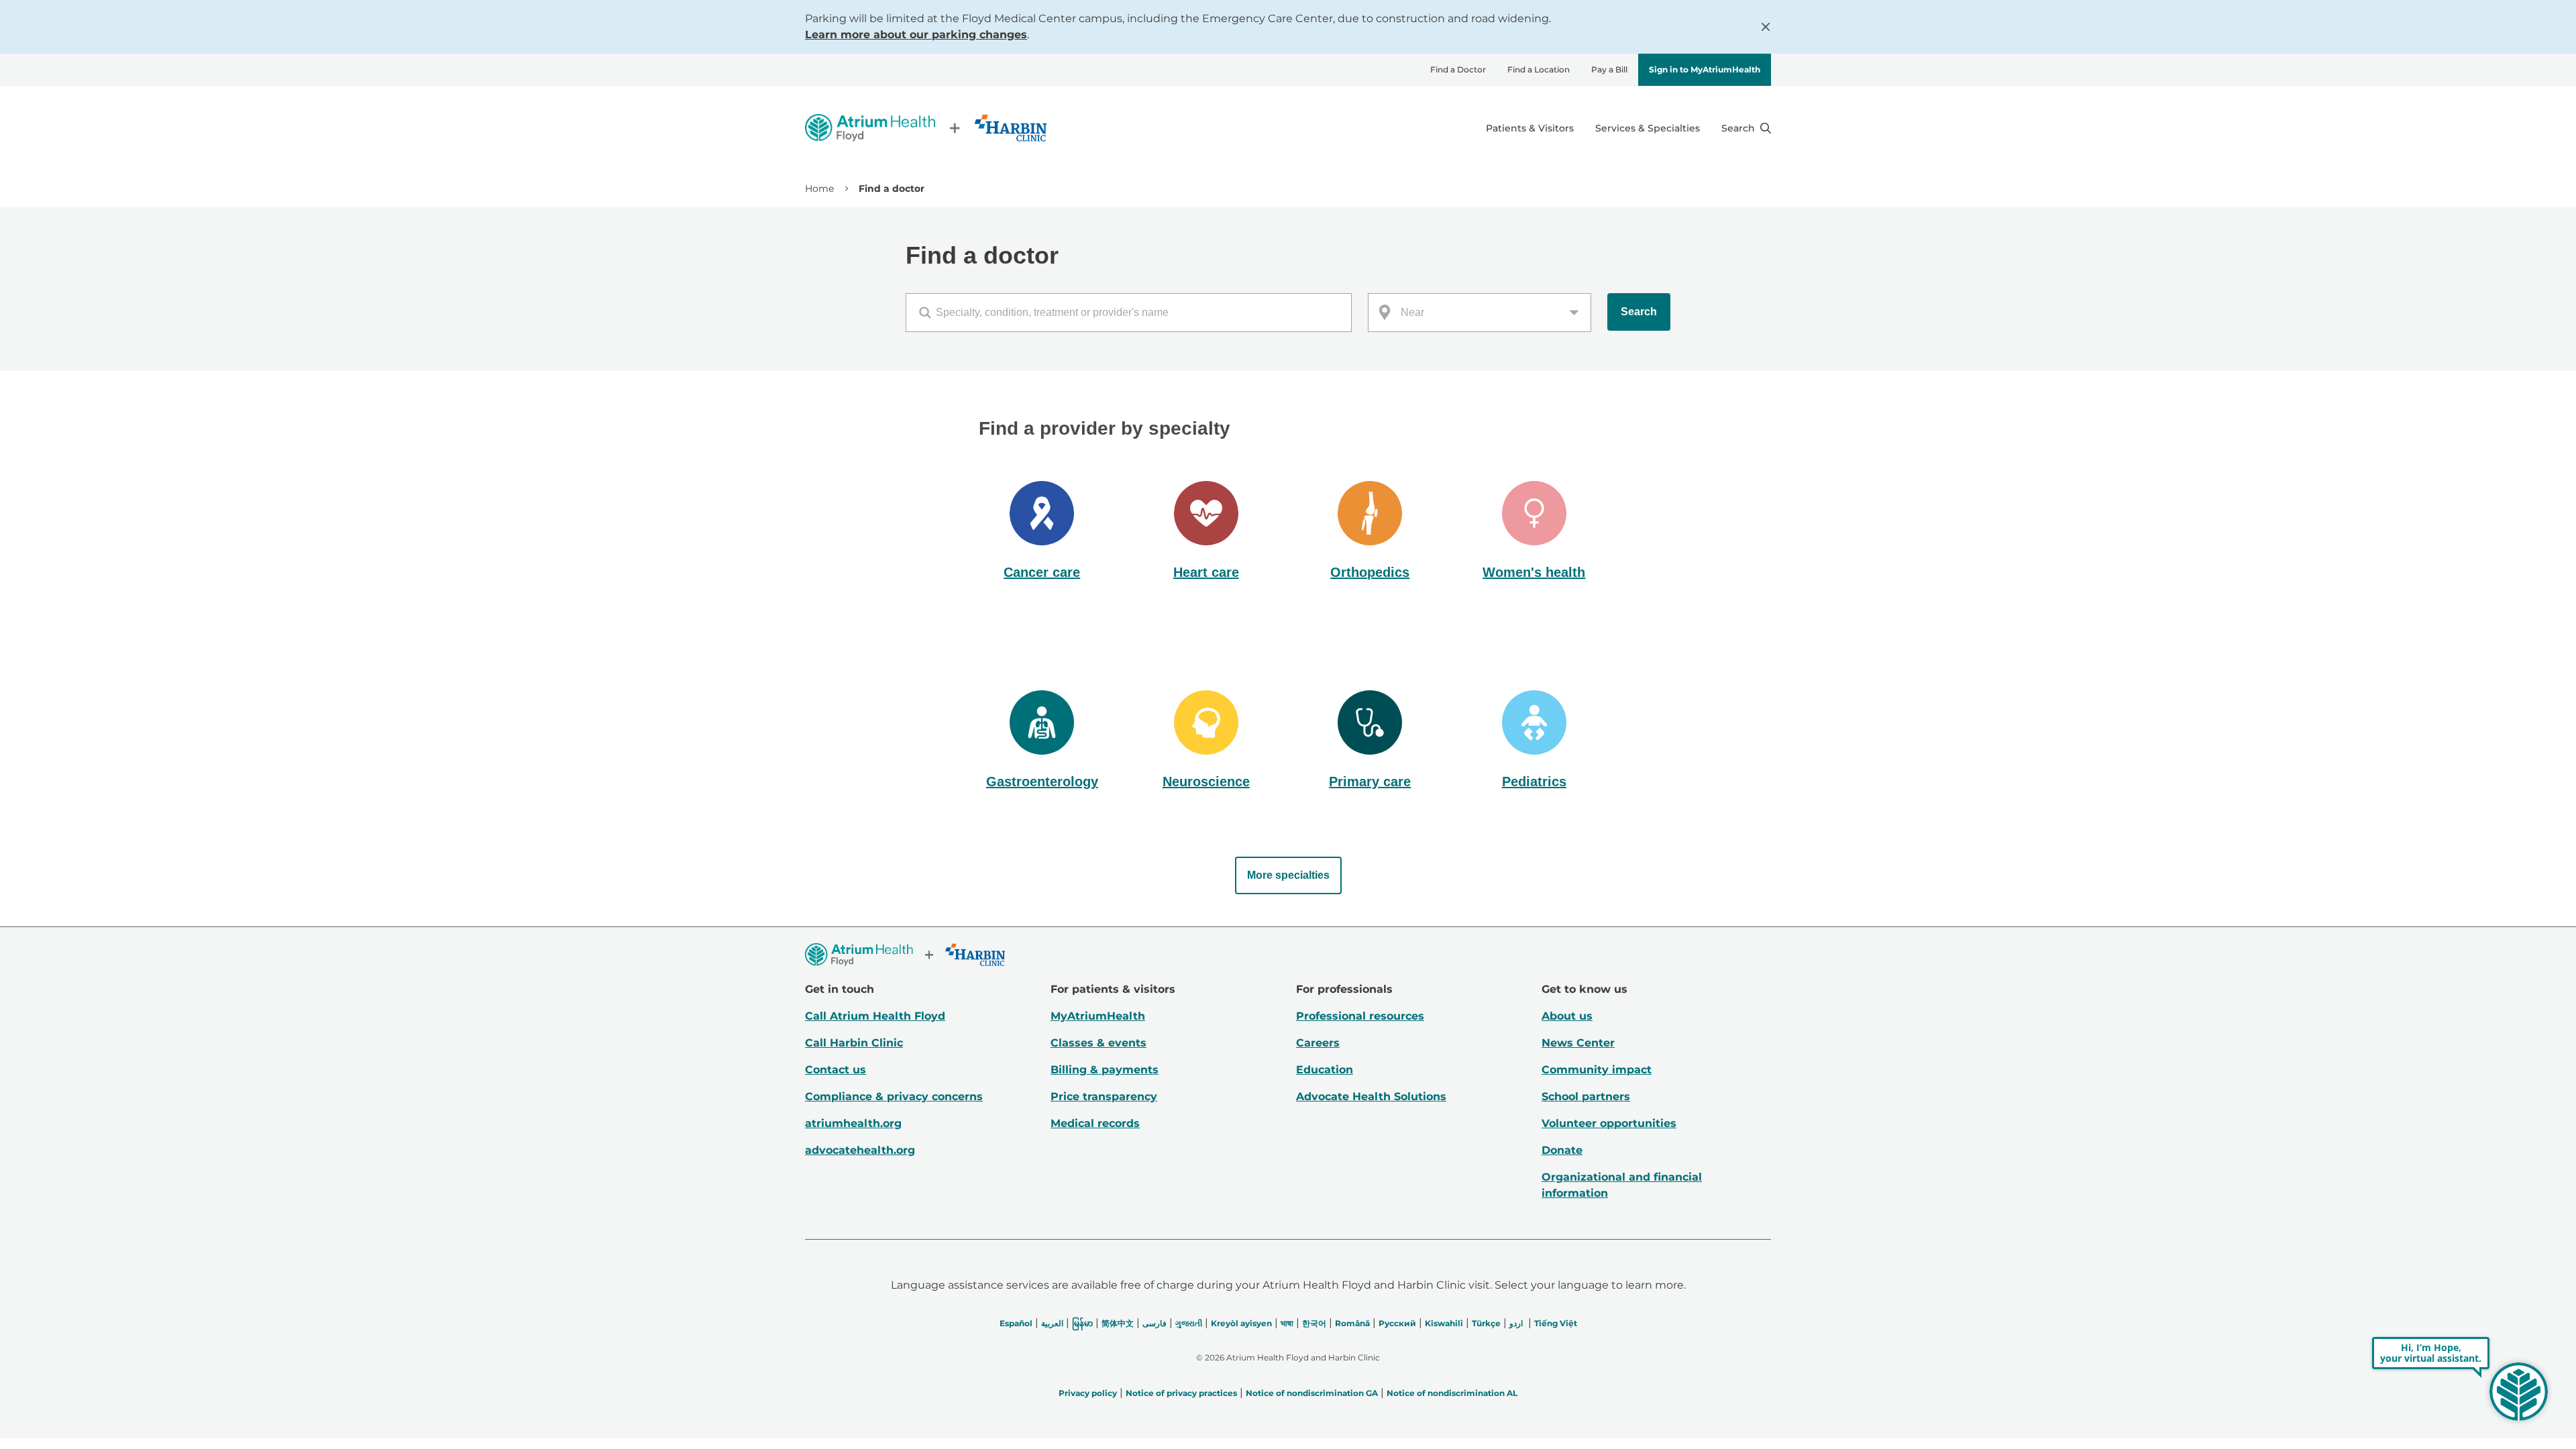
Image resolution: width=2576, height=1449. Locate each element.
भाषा (1287, 1323)
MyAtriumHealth (1098, 1016)
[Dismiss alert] (1766, 27)
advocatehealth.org (860, 1150)
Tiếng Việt (1556, 1323)
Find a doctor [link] (892, 189)
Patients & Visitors (1530, 128)
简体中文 (1118, 1323)
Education (1325, 1070)
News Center (1578, 1043)
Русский (1397, 1323)
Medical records (1095, 1123)
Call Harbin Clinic (854, 1043)
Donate (1562, 1150)
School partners (1586, 1096)
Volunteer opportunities (1609, 1123)
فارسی (1155, 1323)
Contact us (836, 1070)
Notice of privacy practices (1181, 1393)
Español (1016, 1323)
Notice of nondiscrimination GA (1312, 1393)
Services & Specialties (1648, 128)
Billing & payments (1105, 1070)
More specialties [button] (1288, 875)
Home (819, 189)
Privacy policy (1088, 1393)
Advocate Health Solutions (1371, 1096)
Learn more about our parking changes (916, 35)
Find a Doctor (1458, 69)
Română (1352, 1323)
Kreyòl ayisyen (1241, 1323)
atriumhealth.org (853, 1123)
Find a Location (1539, 69)
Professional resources (1360, 1016)
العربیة (1052, 1323)
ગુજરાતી (1189, 1323)
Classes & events (1098, 1043)
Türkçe (1486, 1323)
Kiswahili (1444, 1323)
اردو (1516, 1323)
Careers (1318, 1043)
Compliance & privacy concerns (894, 1096)
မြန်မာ (1082, 1323)
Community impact (1597, 1070)
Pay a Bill (1609, 69)
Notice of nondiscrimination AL (1452, 1393)
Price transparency (1104, 1096)
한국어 (1314, 1323)
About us (1567, 1016)
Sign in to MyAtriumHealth (1705, 69)
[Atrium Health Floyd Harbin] (926, 128)
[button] (1042, 532)
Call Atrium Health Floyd (875, 1016)
